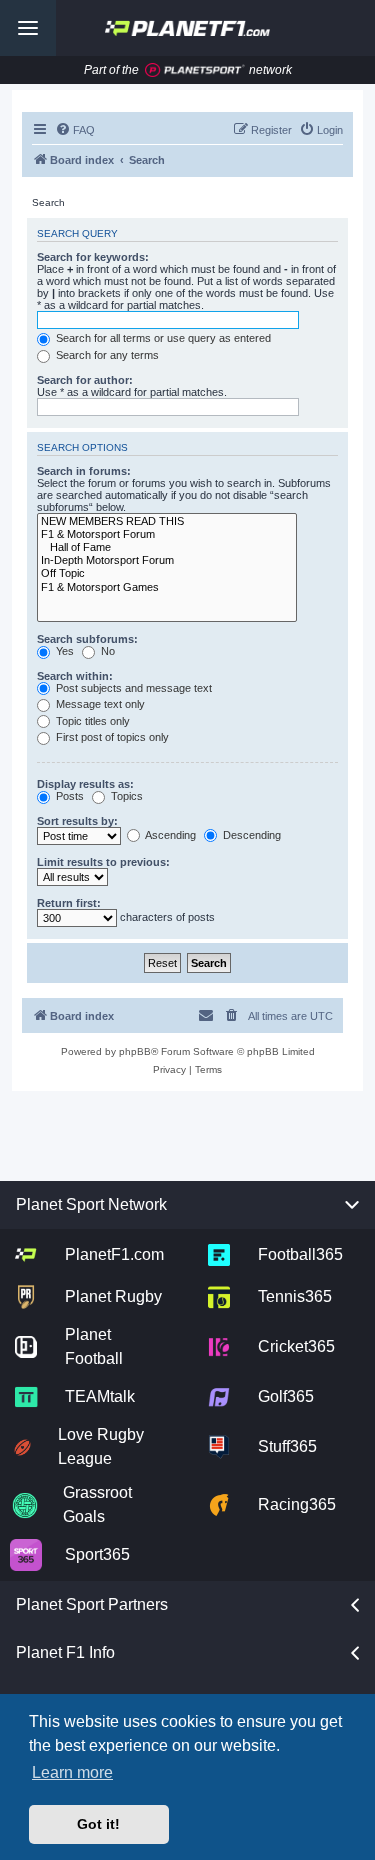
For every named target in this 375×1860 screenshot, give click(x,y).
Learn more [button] (72, 1772)
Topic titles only (91, 721)
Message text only (99, 704)
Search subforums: (87, 639)
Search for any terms (106, 355)
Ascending (169, 835)
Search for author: (85, 380)
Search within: (75, 676)
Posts (68, 796)
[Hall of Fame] (167, 547)
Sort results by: (77, 821)
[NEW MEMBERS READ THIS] (167, 521)
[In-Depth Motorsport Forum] (167, 560)
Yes (63, 651)
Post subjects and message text (132, 688)
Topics (125, 796)
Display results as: (85, 784)
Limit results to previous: (103, 862)
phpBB (135, 1051)
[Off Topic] (167, 573)
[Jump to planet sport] (195, 70)
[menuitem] (75, 130)
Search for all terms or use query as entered (162, 338)
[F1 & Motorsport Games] (167, 587)
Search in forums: (84, 471)
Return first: (69, 903)
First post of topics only (111, 737)
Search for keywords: (93, 257)
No (106, 651)
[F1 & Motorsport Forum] (167, 534)
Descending (250, 835)
